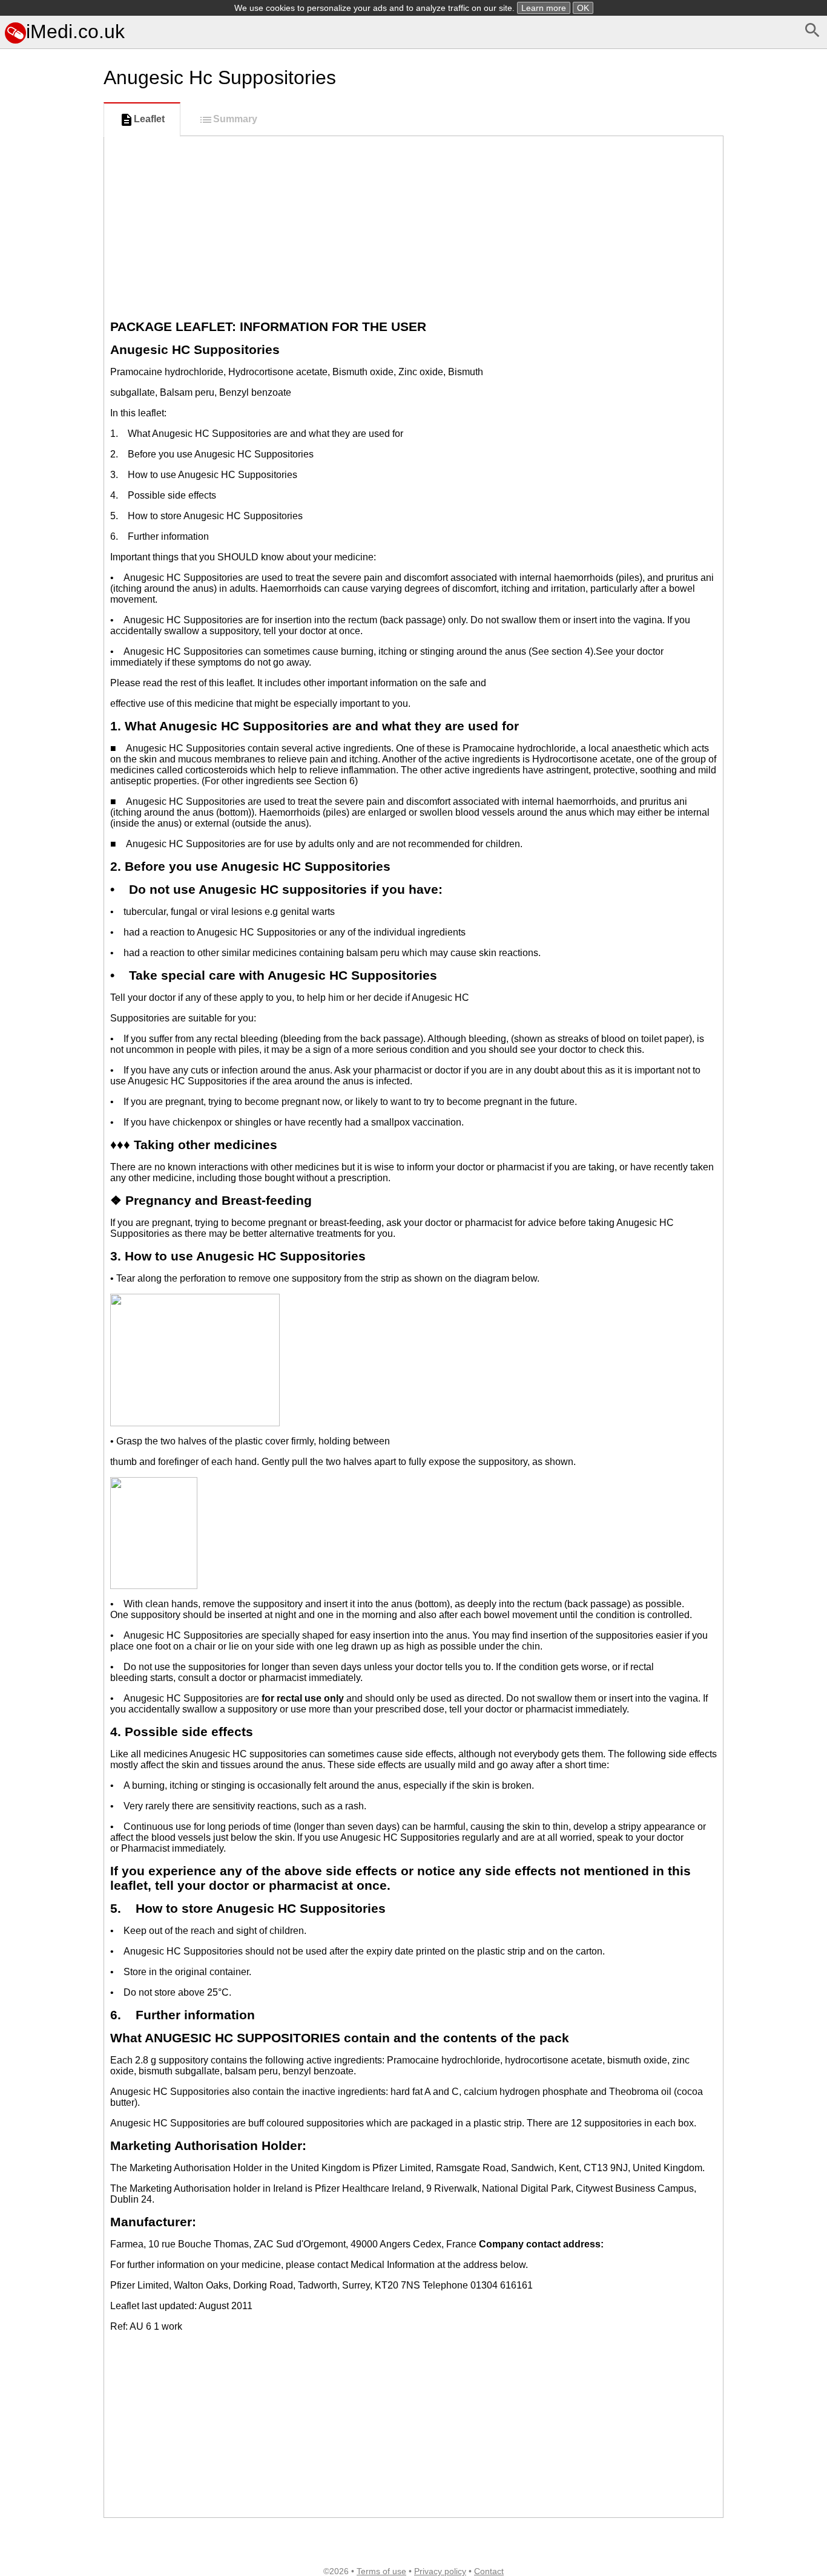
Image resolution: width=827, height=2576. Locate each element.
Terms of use (381, 2571)
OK (583, 8)
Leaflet (149, 119)
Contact (489, 2571)
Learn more (544, 8)
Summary (235, 119)
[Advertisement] (49, 561)
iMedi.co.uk (75, 31)
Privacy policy (440, 2571)
